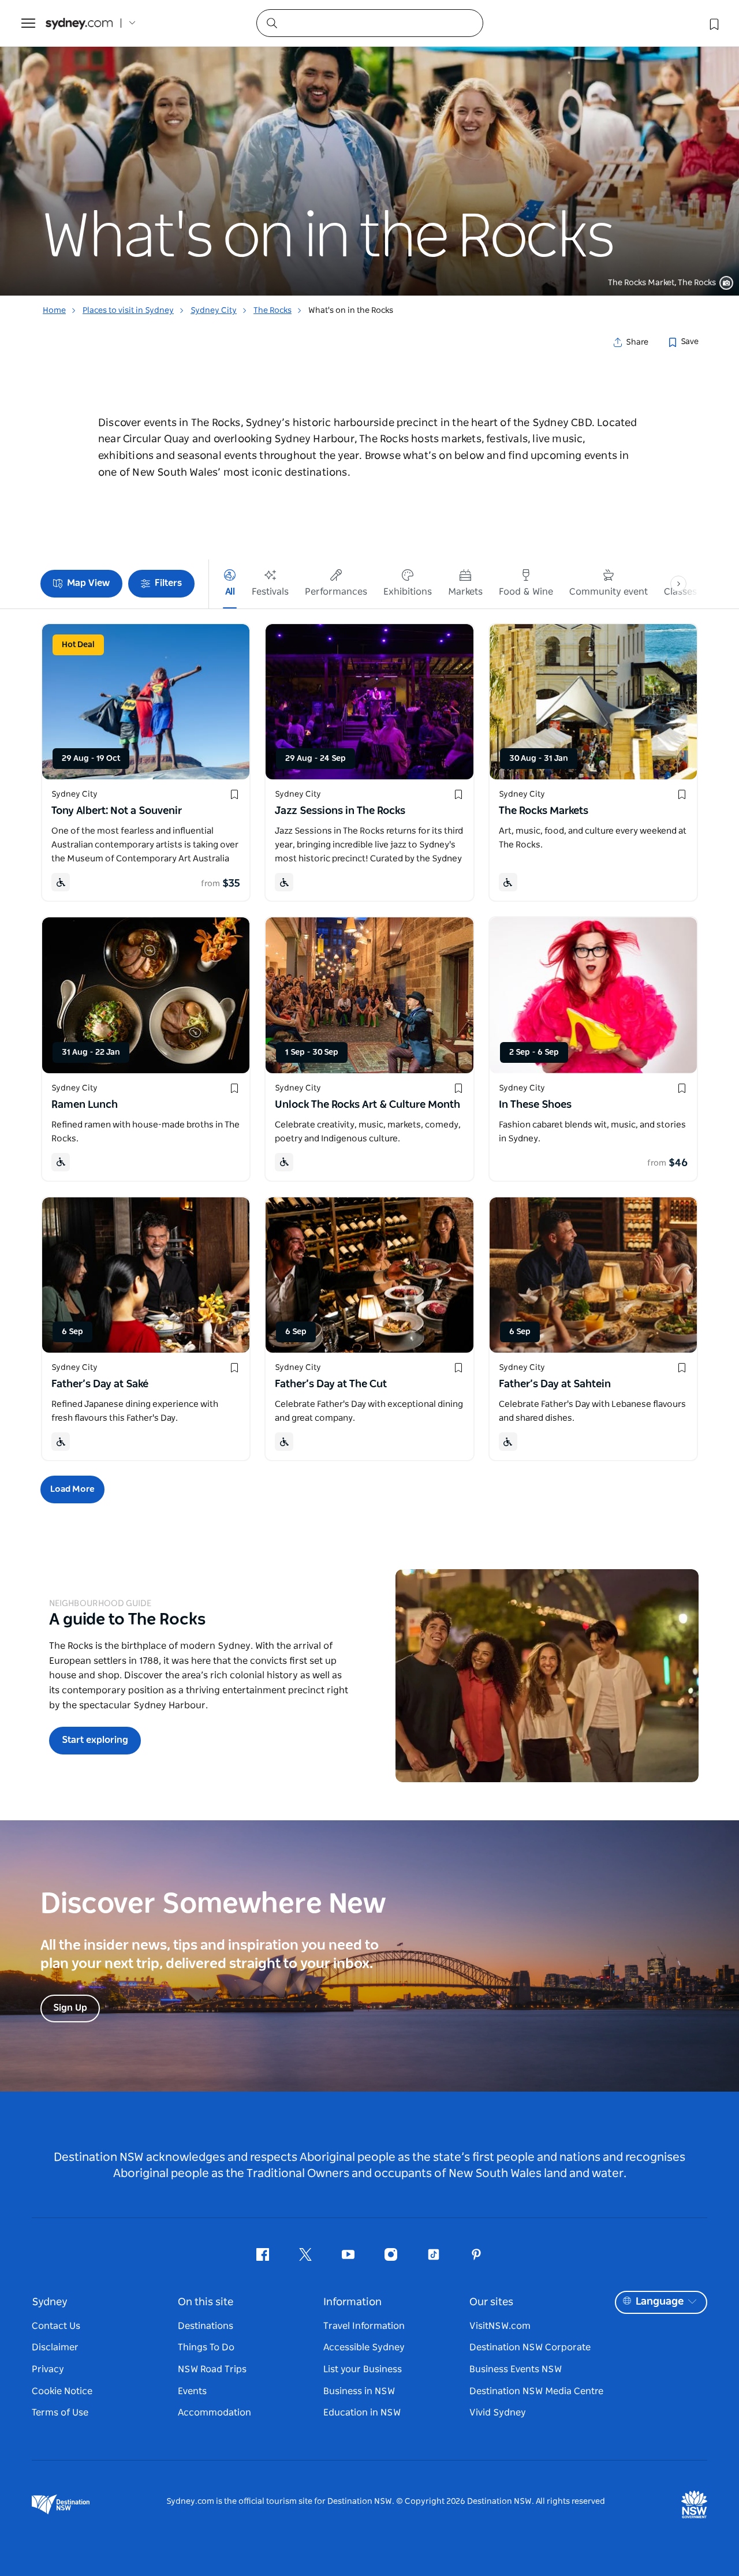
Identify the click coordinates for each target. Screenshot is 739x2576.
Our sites (491, 2302)
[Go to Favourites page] (713, 23)
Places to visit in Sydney (128, 311)
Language (660, 2302)
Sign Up (70, 2008)
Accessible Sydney (364, 2347)
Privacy (48, 2369)
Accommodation (214, 2413)
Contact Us (56, 2326)
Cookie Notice (62, 2391)
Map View (88, 583)
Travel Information (364, 2326)
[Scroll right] (678, 584)
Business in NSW (359, 2391)
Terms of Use (60, 2413)
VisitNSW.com (500, 2326)
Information (352, 2302)
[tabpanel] (369, 148)
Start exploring (95, 1740)
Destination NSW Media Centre (536, 2391)
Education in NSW (362, 2413)
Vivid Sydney (498, 2413)
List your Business (363, 2369)
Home (54, 311)
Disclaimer (55, 2347)
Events (192, 2391)
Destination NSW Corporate (530, 2347)
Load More (72, 1489)
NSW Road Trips (212, 2369)
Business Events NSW (516, 2369)
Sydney (50, 2302)
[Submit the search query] (271, 23)
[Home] (79, 23)
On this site (206, 2302)
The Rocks (273, 311)
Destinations (206, 2326)
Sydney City (214, 311)
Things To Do (206, 2347)
